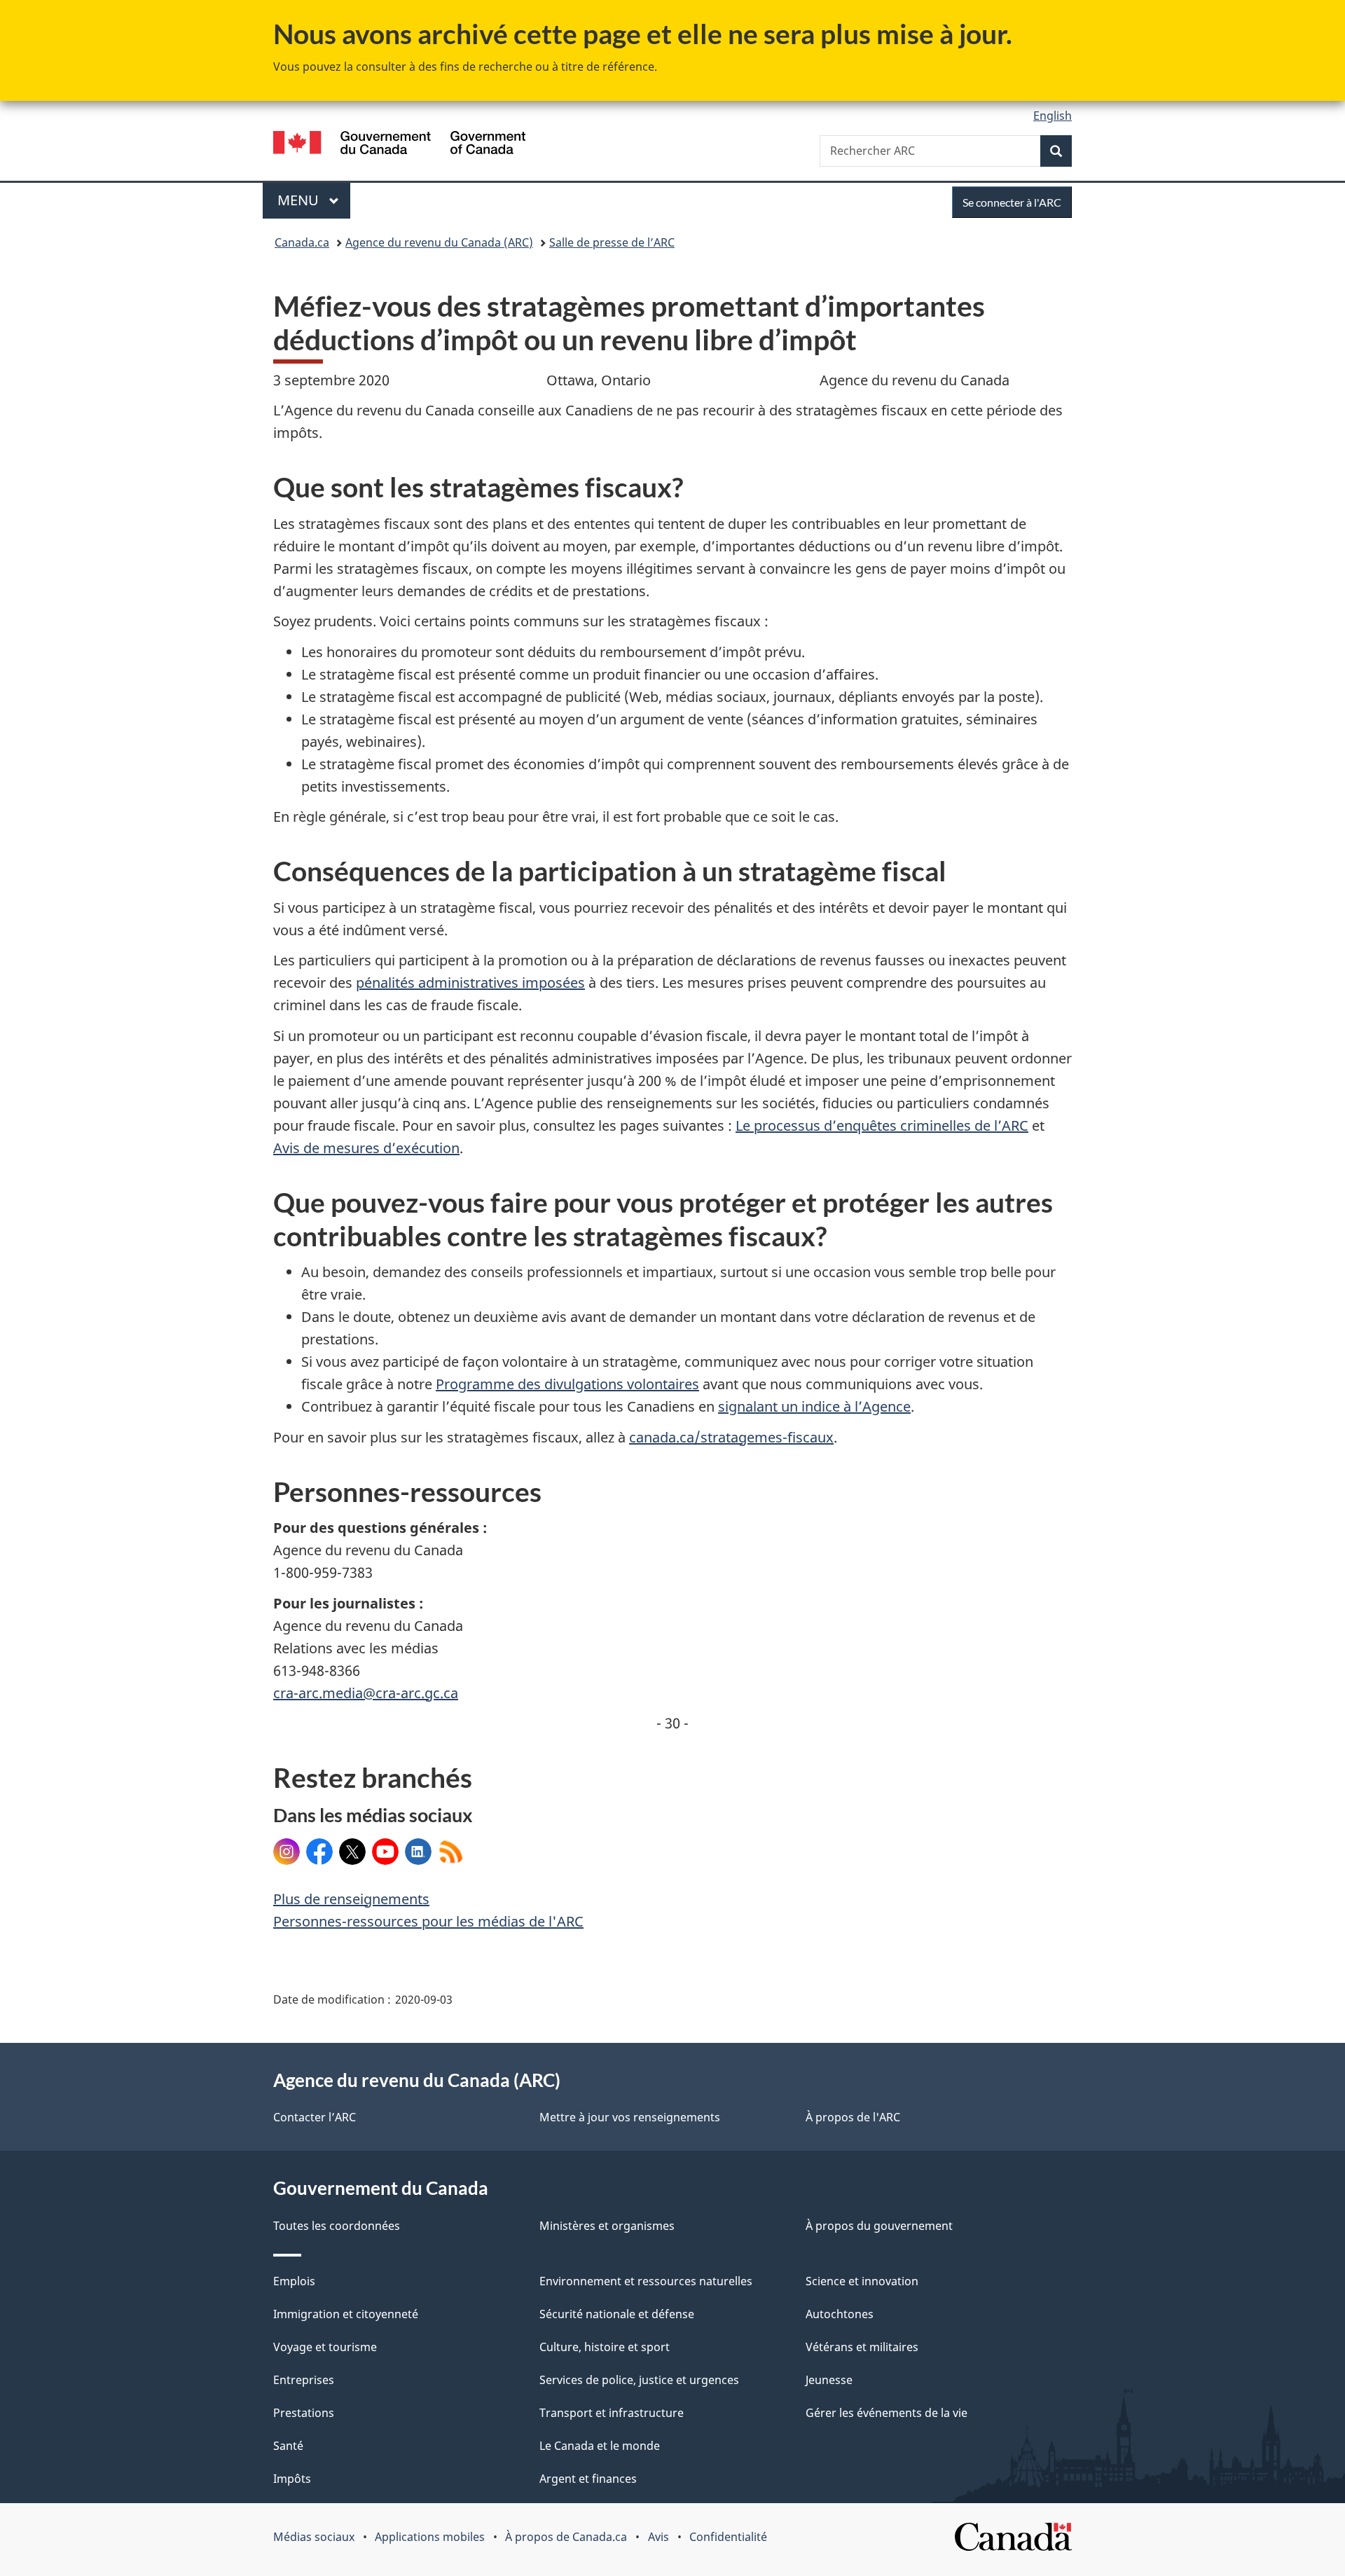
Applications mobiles (430, 2537)
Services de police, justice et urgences (639, 2380)
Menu (314, 200)
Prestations (304, 2413)
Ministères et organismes (607, 2226)
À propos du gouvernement (879, 2226)
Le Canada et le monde (600, 2446)
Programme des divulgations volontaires (567, 1384)
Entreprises (304, 2380)
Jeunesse (829, 2380)
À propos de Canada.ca (566, 2537)
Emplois (294, 2281)
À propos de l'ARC (853, 2117)
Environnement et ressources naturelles (646, 2281)
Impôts (292, 2479)
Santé (288, 2446)
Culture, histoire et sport (605, 2347)
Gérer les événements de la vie (887, 2413)
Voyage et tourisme (325, 2347)
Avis (658, 2537)
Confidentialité (728, 2537)
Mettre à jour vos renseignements (630, 2117)
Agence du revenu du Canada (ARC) (439, 242)
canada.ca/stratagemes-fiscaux (731, 1437)
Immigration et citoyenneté (346, 2314)
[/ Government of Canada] (399, 145)
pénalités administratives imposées (470, 983)
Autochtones (840, 2314)
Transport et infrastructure (612, 2413)
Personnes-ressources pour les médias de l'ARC (428, 1921)
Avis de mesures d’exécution (366, 1148)
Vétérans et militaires (862, 2347)
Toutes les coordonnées (337, 2226)
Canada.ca (302, 242)
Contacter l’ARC (315, 2117)
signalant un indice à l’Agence (814, 1406)
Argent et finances (588, 2479)
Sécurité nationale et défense (617, 2314)
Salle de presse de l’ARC (612, 242)
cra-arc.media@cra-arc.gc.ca (366, 1693)
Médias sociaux (314, 2537)
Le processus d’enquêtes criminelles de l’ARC (882, 1125)
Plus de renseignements (351, 1899)
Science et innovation (862, 2281)
